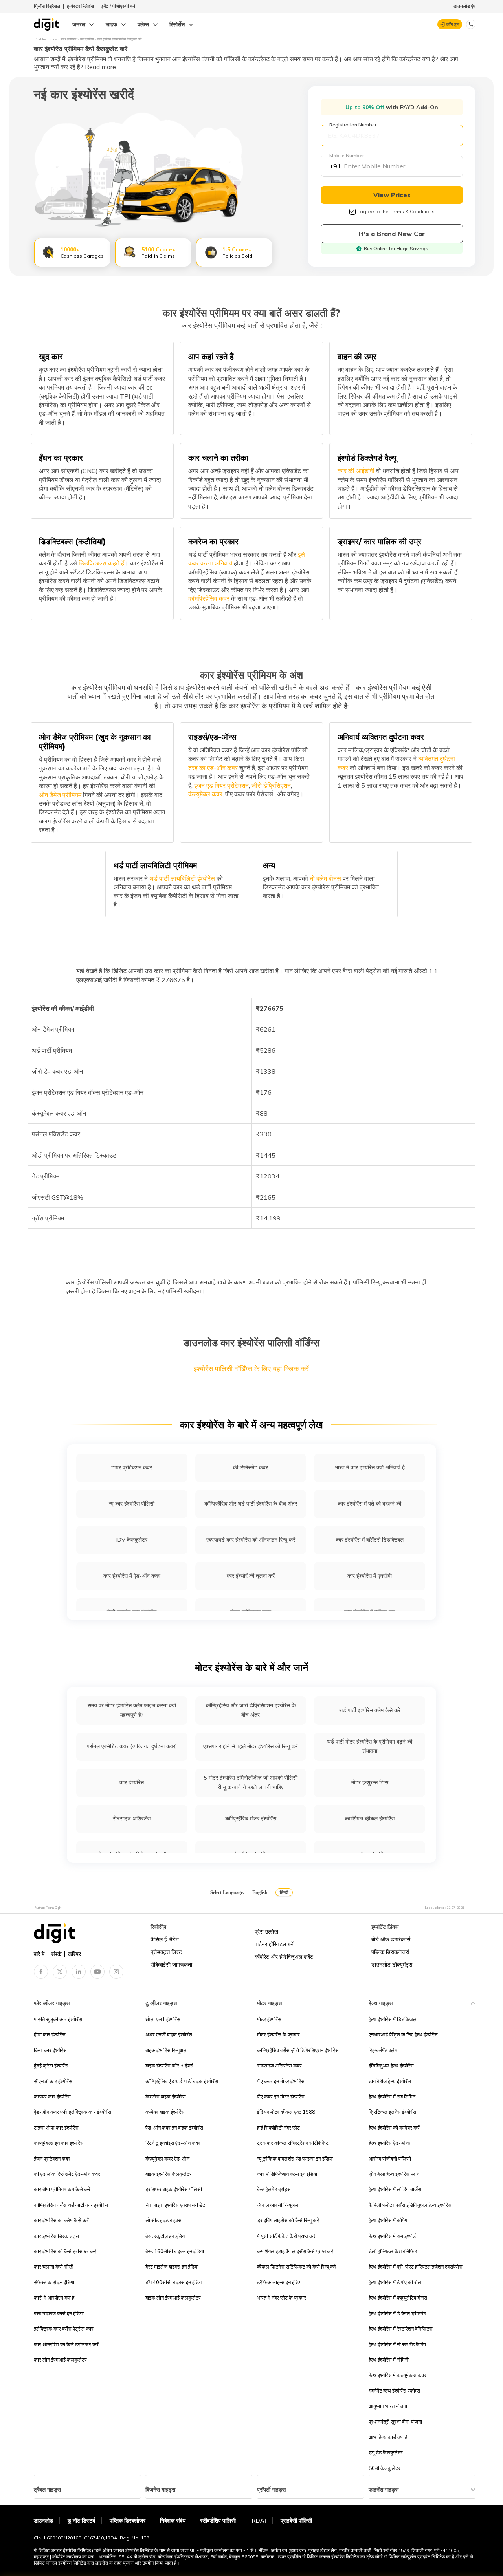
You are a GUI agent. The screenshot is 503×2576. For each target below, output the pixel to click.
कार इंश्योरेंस (132, 1782)
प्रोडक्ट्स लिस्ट (166, 1952)
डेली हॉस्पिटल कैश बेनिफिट (393, 2251)
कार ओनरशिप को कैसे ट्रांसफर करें (66, 2344)
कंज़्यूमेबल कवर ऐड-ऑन (167, 2159)
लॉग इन (453, 24)
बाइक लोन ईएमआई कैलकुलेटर (173, 2298)
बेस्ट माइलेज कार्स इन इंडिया (59, 2313)
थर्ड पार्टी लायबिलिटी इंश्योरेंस (181, 878)
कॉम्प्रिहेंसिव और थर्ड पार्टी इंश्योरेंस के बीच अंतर (251, 1504)
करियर (74, 1954)
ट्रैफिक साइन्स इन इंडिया (280, 2282)
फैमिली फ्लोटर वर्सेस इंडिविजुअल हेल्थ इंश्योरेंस (410, 2205)
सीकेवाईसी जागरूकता (171, 1965)
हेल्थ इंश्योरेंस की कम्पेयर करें (394, 2128)
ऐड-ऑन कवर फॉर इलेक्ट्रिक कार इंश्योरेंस (73, 2112)
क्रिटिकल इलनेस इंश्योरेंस (392, 2112)
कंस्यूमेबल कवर (205, 794)
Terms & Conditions (412, 211)
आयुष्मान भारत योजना (388, 2406)
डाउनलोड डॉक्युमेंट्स (392, 1965)
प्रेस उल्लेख (266, 1932)
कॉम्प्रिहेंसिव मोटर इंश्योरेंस (251, 1819)
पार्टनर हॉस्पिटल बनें (274, 1944)
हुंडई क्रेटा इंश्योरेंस (51, 2066)
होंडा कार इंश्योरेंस (50, 2034)
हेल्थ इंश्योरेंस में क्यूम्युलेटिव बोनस (398, 2298)
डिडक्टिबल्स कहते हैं (101, 563)
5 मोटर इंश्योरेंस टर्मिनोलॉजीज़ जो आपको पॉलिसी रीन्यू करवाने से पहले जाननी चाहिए (251, 1782)
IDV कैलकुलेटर (132, 1540)
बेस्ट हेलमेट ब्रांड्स (274, 2189)
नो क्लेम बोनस (325, 878)
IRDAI (258, 2521)
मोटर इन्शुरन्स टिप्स (370, 1782)
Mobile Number (347, 155)
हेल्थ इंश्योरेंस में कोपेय (388, 2220)
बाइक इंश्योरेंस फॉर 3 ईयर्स (169, 2066)
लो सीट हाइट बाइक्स (163, 2220)
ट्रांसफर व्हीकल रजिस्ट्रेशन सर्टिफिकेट (293, 2143)
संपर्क (56, 1954)
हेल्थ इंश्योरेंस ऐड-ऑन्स (390, 2143)
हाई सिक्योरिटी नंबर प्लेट (278, 2128)
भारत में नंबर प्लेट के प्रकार (282, 2298)
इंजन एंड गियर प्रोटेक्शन (221, 785)
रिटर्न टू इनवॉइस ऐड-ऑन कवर (173, 2143)
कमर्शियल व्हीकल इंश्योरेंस (370, 1819)
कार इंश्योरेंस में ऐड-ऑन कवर (132, 1576)
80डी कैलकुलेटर (385, 2468)
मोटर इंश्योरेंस (269, 2019)
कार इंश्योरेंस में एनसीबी (370, 1576)
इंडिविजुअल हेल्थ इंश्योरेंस (391, 2066)
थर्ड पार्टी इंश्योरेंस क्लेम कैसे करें (370, 1710)
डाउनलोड (43, 2521)
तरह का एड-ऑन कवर (213, 768)
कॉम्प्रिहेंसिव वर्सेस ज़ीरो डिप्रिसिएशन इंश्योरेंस (298, 2050)
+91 (335, 166)
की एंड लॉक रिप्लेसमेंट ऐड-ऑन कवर (67, 2174)
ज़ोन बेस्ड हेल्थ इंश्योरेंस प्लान (394, 2174)
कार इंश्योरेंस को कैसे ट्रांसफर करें (65, 2251)
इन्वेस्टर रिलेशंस (80, 6)
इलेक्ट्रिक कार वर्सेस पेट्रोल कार (64, 2329)
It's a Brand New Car (392, 234)
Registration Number (353, 125)
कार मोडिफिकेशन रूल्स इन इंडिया (287, 2174)
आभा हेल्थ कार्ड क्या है (388, 2437)
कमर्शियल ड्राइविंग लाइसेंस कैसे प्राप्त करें (295, 2251)
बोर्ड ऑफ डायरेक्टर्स (391, 1939)
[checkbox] (352, 212)
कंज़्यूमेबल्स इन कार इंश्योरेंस (59, 2143)
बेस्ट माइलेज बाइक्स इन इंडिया (172, 2267)
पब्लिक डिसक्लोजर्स (390, 1952)
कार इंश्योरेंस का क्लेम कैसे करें (61, 2220)
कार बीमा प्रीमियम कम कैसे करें (62, 2189)
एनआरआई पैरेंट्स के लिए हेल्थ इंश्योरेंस (403, 2034)
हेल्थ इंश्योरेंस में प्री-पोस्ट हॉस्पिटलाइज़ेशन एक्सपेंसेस (416, 2267)
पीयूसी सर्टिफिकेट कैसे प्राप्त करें (286, 2236)
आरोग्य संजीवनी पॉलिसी (390, 2159)
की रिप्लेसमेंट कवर (251, 1467)
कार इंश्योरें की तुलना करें (251, 1576)
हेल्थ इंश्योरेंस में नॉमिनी (389, 2360)
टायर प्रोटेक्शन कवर (132, 1467)
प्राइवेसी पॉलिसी (296, 2521)
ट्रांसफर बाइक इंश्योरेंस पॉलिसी (174, 2189)
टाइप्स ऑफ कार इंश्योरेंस (56, 2128)
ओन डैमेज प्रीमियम (60, 795)
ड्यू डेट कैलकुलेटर (386, 2452)
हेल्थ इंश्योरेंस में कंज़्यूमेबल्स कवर (397, 2375)
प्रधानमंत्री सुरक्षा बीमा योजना (395, 2422)
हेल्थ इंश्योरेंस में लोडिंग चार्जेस (395, 2189)
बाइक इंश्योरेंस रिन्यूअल (166, 2050)
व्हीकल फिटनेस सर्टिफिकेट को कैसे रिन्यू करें (297, 2267)
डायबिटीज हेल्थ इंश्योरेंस (390, 2081)
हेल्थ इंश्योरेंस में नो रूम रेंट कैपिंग (397, 2344)
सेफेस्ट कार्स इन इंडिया (54, 2282)
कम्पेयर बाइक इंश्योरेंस (165, 2112)
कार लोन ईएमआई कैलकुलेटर (60, 2360)
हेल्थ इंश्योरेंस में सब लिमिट (392, 2097)
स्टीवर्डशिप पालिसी (218, 2521)
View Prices (392, 195)
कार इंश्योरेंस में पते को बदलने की (370, 1504)
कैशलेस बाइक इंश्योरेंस (166, 2097)
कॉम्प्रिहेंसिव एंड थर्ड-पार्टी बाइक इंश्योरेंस (182, 2081)
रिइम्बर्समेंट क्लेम (383, 2050)
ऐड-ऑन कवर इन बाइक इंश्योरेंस (174, 2128)
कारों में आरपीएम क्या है (54, 2298)
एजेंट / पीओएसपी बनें (118, 6)
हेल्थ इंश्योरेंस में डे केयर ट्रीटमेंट (397, 2313)
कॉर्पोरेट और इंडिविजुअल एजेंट (284, 1957)
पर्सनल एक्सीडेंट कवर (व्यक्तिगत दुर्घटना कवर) (132, 1746)
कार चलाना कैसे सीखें (53, 2267)
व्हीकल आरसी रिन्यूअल (278, 2205)
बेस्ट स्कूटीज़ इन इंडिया (166, 2236)
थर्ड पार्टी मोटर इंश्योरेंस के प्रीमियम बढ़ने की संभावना (370, 1746)
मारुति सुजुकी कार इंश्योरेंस (58, 2019)
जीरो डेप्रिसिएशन (270, 785)
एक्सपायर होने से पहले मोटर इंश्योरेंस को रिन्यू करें (251, 1746)
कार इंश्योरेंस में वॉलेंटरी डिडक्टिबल (370, 1540)
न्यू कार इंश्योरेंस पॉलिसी (132, 1504)
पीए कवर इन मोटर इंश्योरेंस (281, 2081)
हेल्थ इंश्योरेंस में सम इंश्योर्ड (392, 2236)
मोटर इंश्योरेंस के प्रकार (278, 2034)
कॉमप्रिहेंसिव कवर (209, 598)
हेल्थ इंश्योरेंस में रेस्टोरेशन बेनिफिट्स (401, 2329)
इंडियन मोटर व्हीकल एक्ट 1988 (286, 2112)
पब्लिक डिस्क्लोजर (128, 2521)
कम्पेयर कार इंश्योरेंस (52, 2097)
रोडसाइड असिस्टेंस (132, 1819)
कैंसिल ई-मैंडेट (165, 1939)
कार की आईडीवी (356, 471)
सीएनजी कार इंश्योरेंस (53, 2081)
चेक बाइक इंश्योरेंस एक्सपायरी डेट (175, 2205)
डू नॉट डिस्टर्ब (81, 2521)
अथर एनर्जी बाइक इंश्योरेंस (169, 2034)
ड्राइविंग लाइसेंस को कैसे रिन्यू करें (288, 2220)
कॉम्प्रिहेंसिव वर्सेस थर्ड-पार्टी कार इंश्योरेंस (71, 2205)
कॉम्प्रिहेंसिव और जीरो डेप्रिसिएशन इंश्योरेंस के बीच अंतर (251, 1710)
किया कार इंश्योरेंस (50, 2050)
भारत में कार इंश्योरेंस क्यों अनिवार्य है (370, 1467)
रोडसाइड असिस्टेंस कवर (279, 2066)
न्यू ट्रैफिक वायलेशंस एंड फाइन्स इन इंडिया (295, 2159)
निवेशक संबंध (173, 2521)
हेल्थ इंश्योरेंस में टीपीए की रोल (395, 2282)
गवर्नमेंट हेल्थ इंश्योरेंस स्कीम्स (394, 2391)
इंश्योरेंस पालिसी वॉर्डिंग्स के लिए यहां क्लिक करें (251, 1369)
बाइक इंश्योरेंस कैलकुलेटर (169, 2174)
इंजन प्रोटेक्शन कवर (52, 2159)
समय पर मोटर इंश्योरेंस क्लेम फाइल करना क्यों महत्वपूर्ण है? (132, 1710)
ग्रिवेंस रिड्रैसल (47, 6)
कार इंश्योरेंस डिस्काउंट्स (56, 2236)
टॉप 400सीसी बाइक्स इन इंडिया (174, 2282)
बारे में (39, 1954)
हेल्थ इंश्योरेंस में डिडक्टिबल (393, 2019)
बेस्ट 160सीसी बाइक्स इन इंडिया (175, 2251)
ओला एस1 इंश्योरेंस (163, 2019)
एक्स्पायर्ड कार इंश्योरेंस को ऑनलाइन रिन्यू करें (251, 1540)
